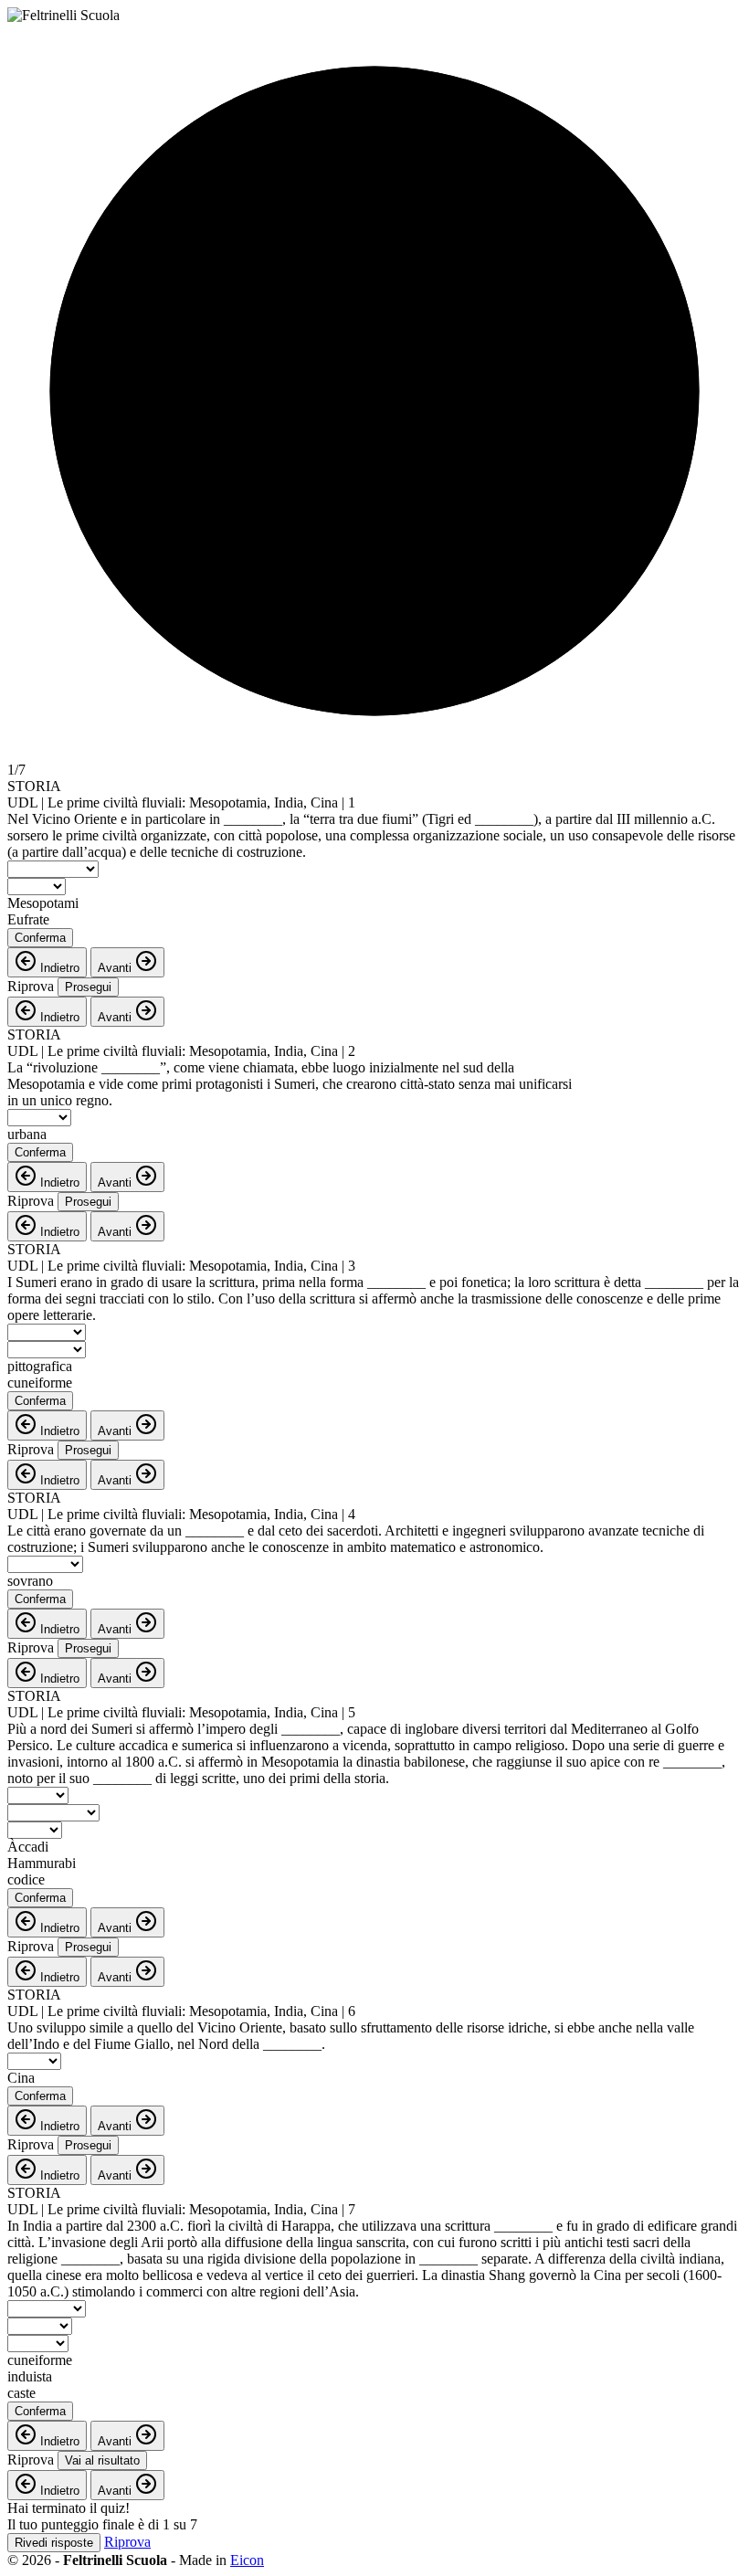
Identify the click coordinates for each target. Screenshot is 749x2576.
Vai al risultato (102, 2460)
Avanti (116, 968)
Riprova (31, 986)
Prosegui (88, 987)
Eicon (247, 2560)
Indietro (58, 968)
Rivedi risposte (54, 2543)
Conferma (40, 938)
